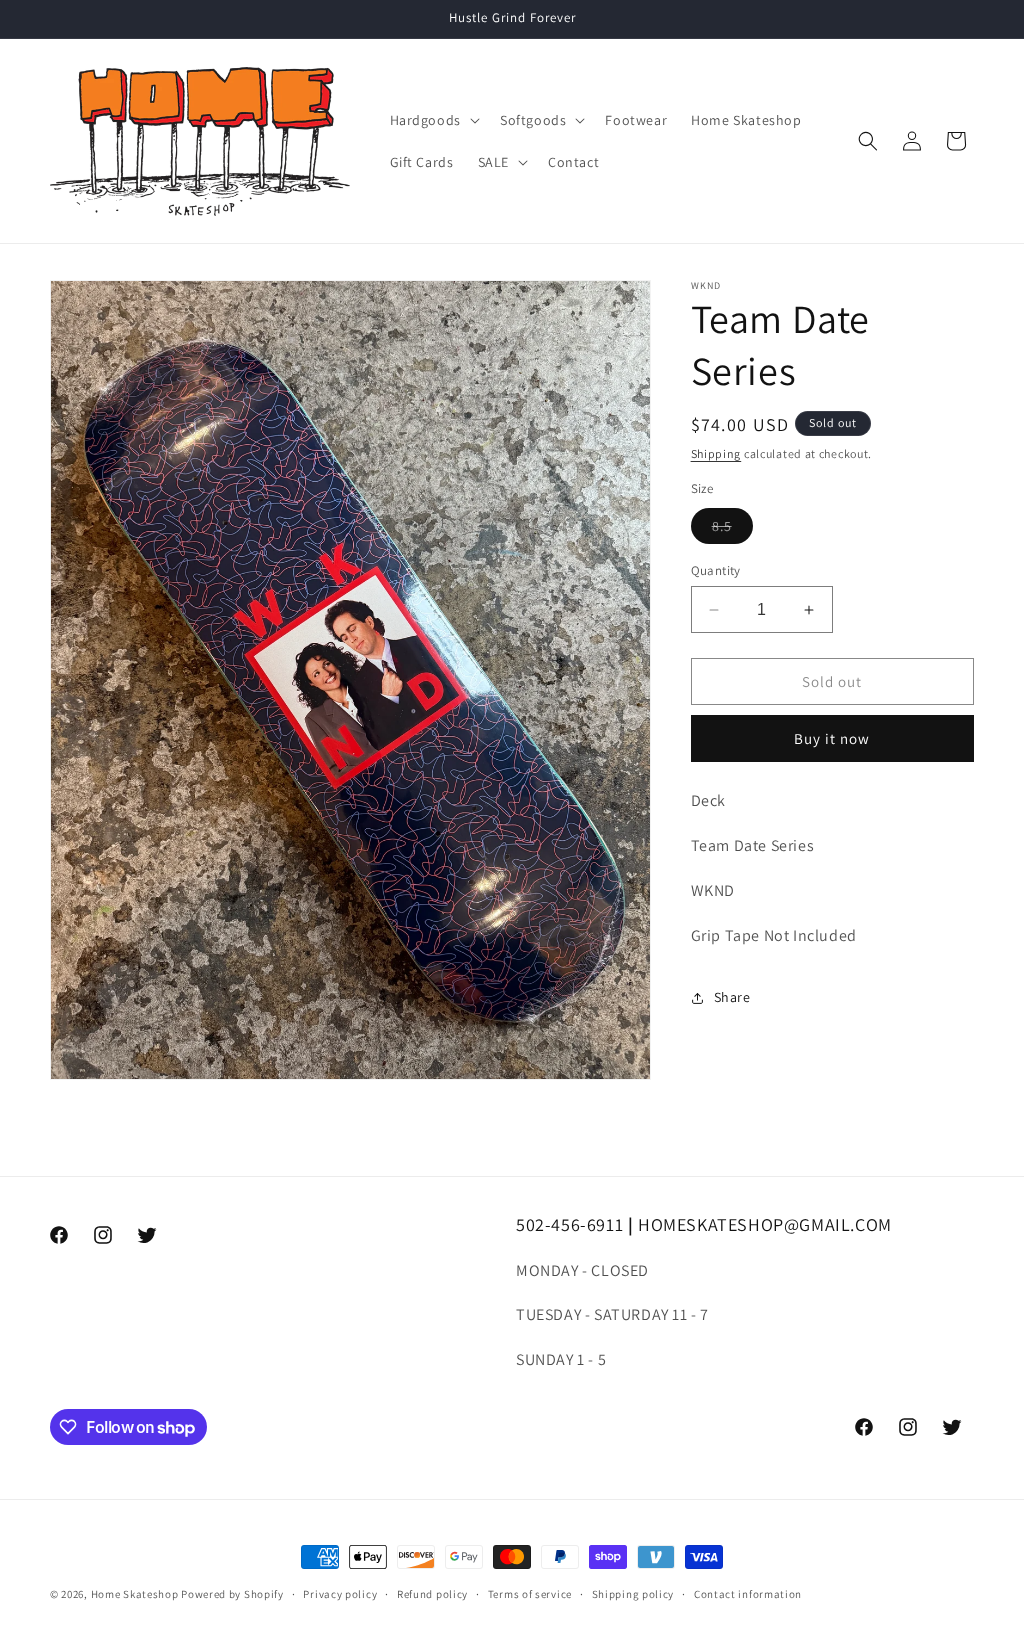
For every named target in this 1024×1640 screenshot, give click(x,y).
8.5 (732, 530)
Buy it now (832, 738)
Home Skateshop (135, 1594)
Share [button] (732, 997)
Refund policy (432, 1594)
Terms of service (530, 1594)
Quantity (716, 570)
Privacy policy (340, 1594)
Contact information (748, 1594)
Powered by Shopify (232, 1594)
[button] (433, 120)
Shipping (716, 453)
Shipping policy (633, 1594)
